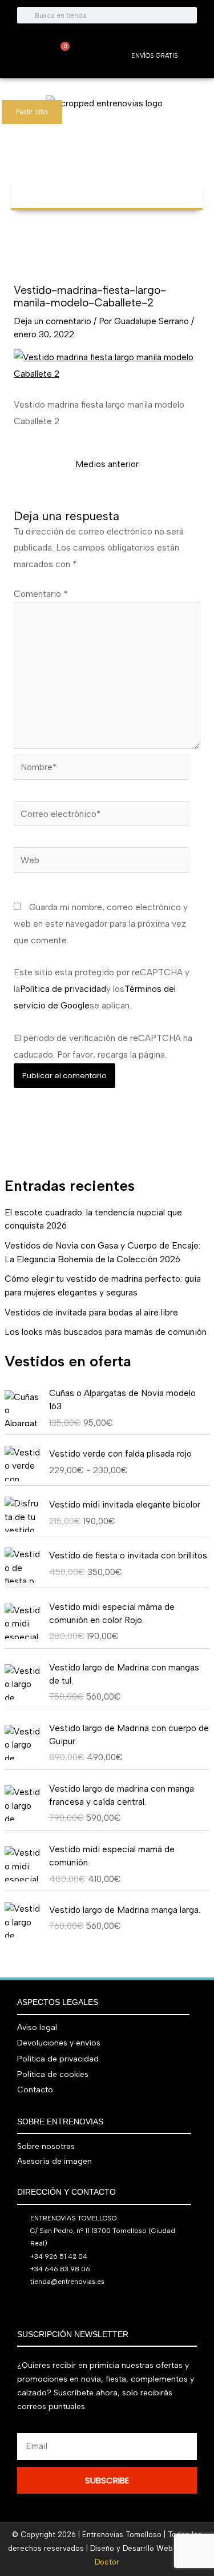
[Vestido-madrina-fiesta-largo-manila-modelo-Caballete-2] (107, 365)
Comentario (41, 594)
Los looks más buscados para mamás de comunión (106, 1332)
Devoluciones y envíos (59, 2043)
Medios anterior (107, 464)
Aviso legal (37, 2027)
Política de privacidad (63, 989)
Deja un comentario (53, 321)
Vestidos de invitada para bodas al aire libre (91, 1312)
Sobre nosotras (46, 2146)
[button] (107, 188)
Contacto (35, 2090)
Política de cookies (53, 2074)
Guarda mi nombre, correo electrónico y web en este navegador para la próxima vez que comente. (101, 924)
